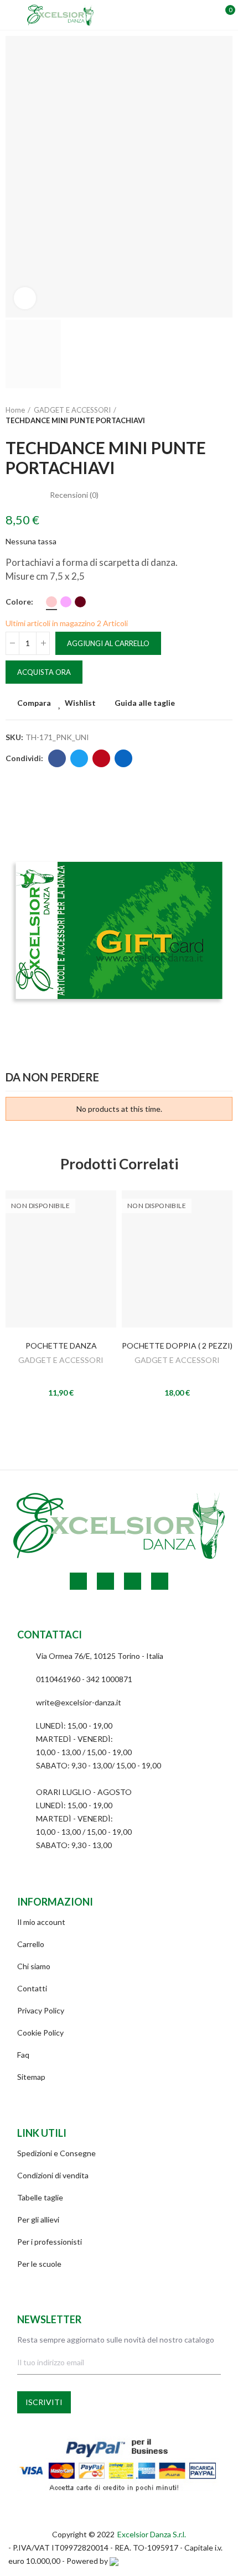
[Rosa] (51, 602)
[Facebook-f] (78, 1581)
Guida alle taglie (145, 703)
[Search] (187, 15)
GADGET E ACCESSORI (61, 1360)
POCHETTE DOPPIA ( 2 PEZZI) (177, 1346)
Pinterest (101, 758)
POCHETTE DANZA (61, 1346)
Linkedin (123, 758)
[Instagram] (133, 1581)
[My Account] (206, 15)
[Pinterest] (105, 1581)
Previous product (196, 415)
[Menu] (11, 15)
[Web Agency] (114, 2561)
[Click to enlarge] (25, 298)
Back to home (210, 415)
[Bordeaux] (80, 602)
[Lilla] (66, 602)
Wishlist (80, 703)
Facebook (57, 758)
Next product (224, 415)
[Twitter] (160, 1581)
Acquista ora (44, 672)
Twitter (79, 758)
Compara (34, 703)
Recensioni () (74, 495)
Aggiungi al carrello (108, 643)
